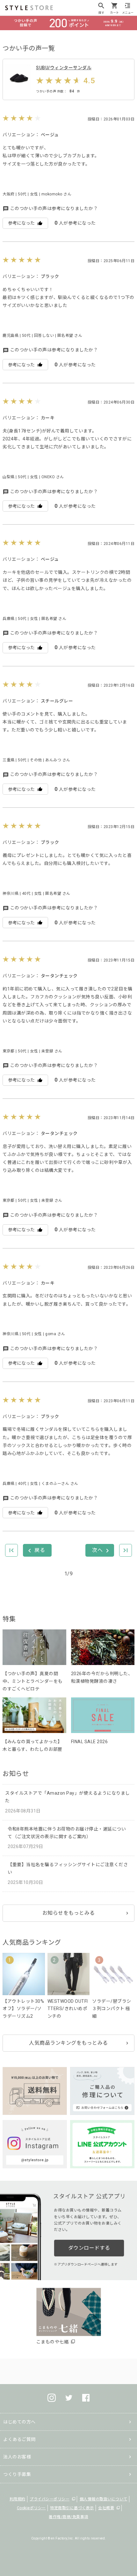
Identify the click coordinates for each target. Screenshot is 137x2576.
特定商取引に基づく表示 (72, 2508)
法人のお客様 (17, 2457)
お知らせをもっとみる (69, 1913)
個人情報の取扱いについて (104, 2499)
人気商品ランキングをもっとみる (68, 2043)
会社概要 (106, 2508)
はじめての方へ (19, 2422)
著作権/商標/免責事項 (68, 2517)
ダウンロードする (89, 2248)
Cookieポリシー (31, 2508)
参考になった (21, 223)
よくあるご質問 (19, 2439)
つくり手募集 (17, 2474)
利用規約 (18, 2499)
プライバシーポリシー (50, 2499)
